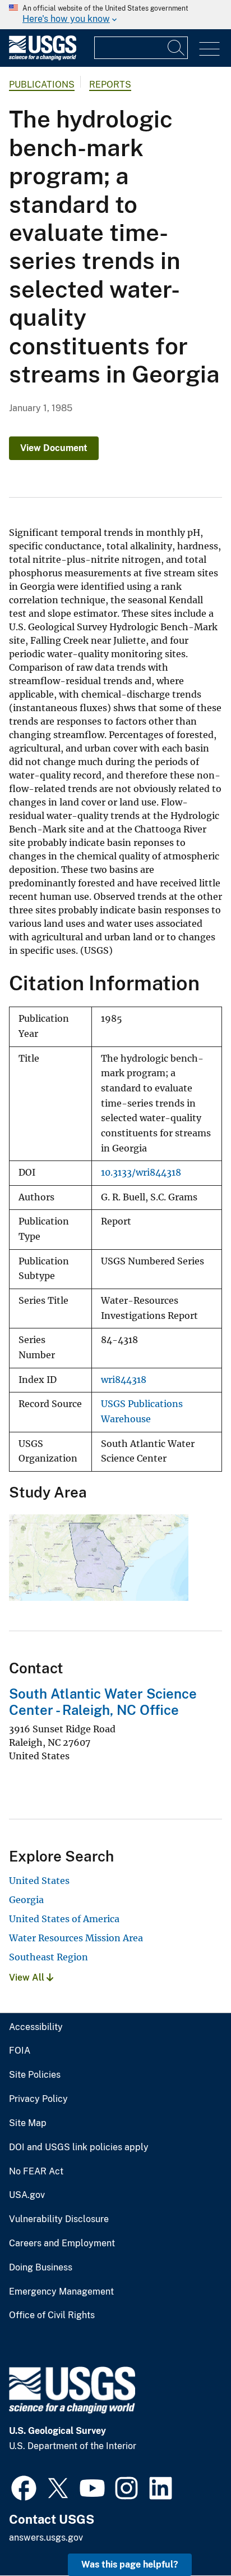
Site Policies (35, 2075)
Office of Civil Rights (52, 2315)
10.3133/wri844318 (141, 1173)
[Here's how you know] (115, 15)
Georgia (26, 1900)
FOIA (20, 2051)
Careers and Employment (62, 2243)
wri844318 (124, 1380)
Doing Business (41, 2268)
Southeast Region (48, 1957)
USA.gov (27, 2195)
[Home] (43, 58)
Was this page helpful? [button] (130, 2564)
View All (28, 1977)
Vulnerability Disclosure (59, 2219)
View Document (54, 448)
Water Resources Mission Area (76, 1938)
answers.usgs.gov (46, 2538)
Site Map (28, 2123)
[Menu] (209, 49)
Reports (110, 85)
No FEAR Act (36, 2172)
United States (39, 1881)
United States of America (64, 1919)
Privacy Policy (38, 2099)
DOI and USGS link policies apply (79, 2147)
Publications (42, 85)
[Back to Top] (190, 2535)
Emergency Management (61, 2292)
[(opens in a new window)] (24, 2487)
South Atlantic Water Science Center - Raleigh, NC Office (103, 1702)
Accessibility (36, 2027)
